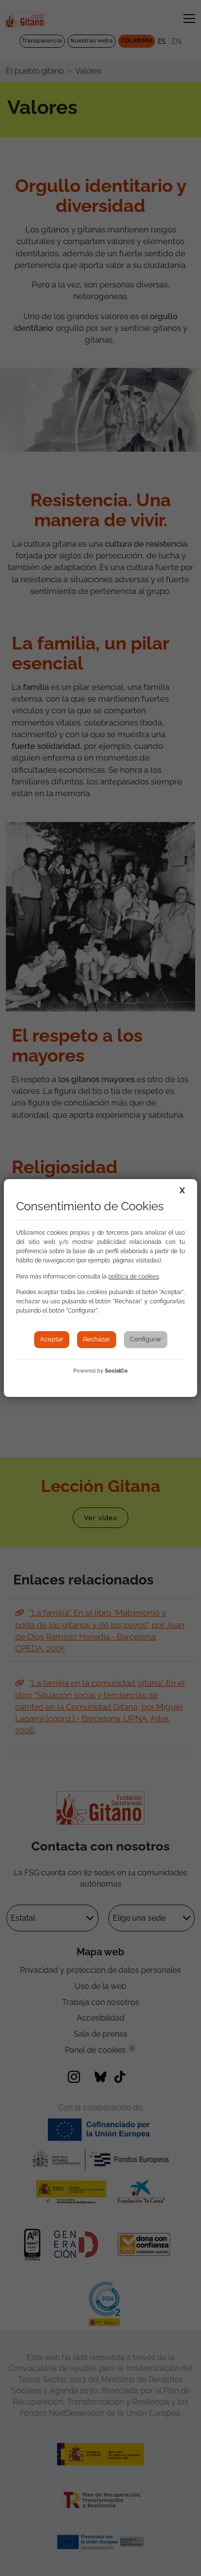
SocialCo (116, 1371)
